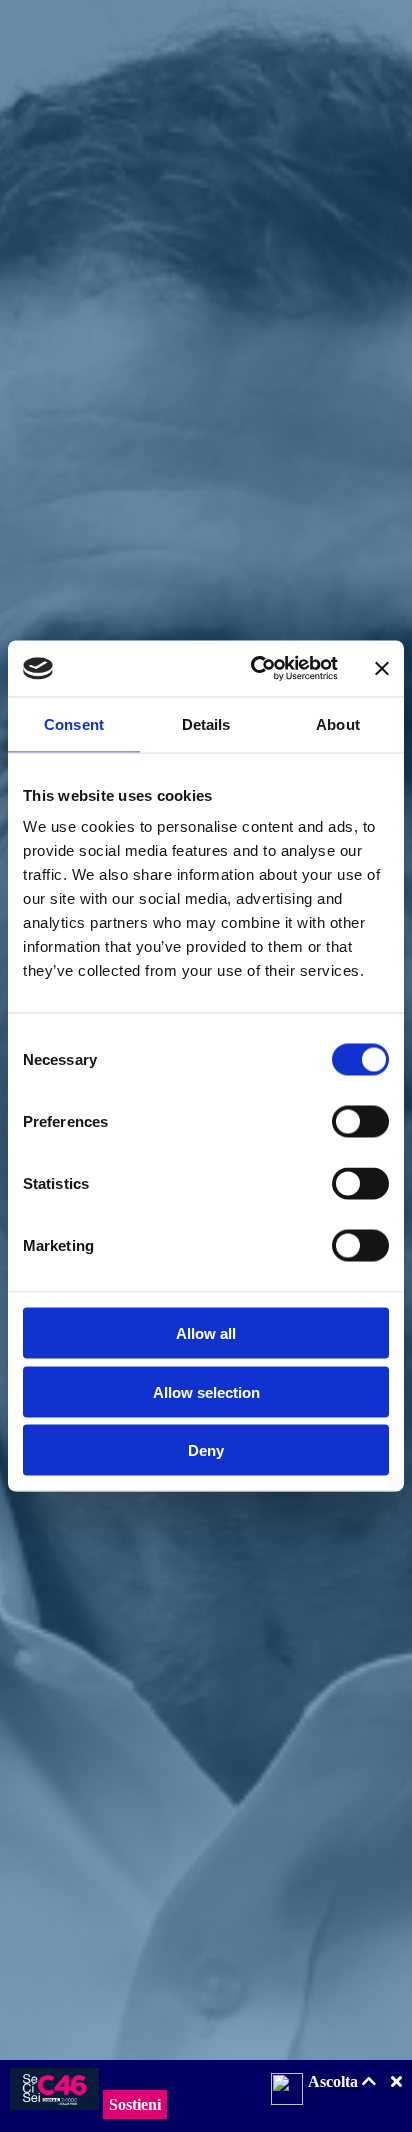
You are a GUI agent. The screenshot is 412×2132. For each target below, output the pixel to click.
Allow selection (206, 1391)
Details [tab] (206, 723)
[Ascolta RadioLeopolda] (287, 2091)
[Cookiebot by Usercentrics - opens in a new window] (255, 669)
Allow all (206, 1333)
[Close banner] (382, 668)
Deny (206, 1450)
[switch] (360, 1122)
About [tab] (338, 723)
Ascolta (335, 2081)
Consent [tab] (74, 723)
